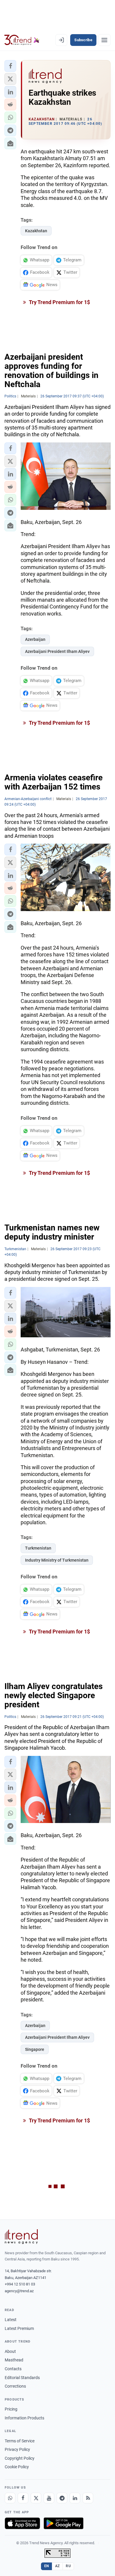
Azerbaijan (35, 639)
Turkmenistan (38, 1548)
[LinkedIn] (75, 2498)
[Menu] (104, 40)
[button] (10, 66)
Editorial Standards (22, 2378)
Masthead (14, 2360)
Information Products (24, 2418)
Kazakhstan (36, 231)
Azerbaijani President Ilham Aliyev (57, 651)
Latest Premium (19, 2328)
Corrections (15, 2386)
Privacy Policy (17, 2449)
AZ (57, 2566)
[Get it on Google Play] (64, 2523)
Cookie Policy (17, 2467)
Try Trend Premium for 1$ (59, 302)
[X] (36, 2498)
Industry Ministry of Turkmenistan (57, 1560)
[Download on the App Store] (22, 2523)
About (10, 2351)
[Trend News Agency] (21, 2237)
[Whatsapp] (10, 2498)
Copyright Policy (20, 2458)
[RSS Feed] (88, 2498)
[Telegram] (62, 2498)
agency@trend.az (19, 2291)
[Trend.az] (22, 40)
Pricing (11, 2409)
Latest (11, 2320)
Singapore (35, 2049)
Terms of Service (20, 2441)
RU (68, 2566)
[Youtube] (49, 2498)
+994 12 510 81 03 (20, 2284)
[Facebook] (23, 2498)
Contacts (13, 2369)
